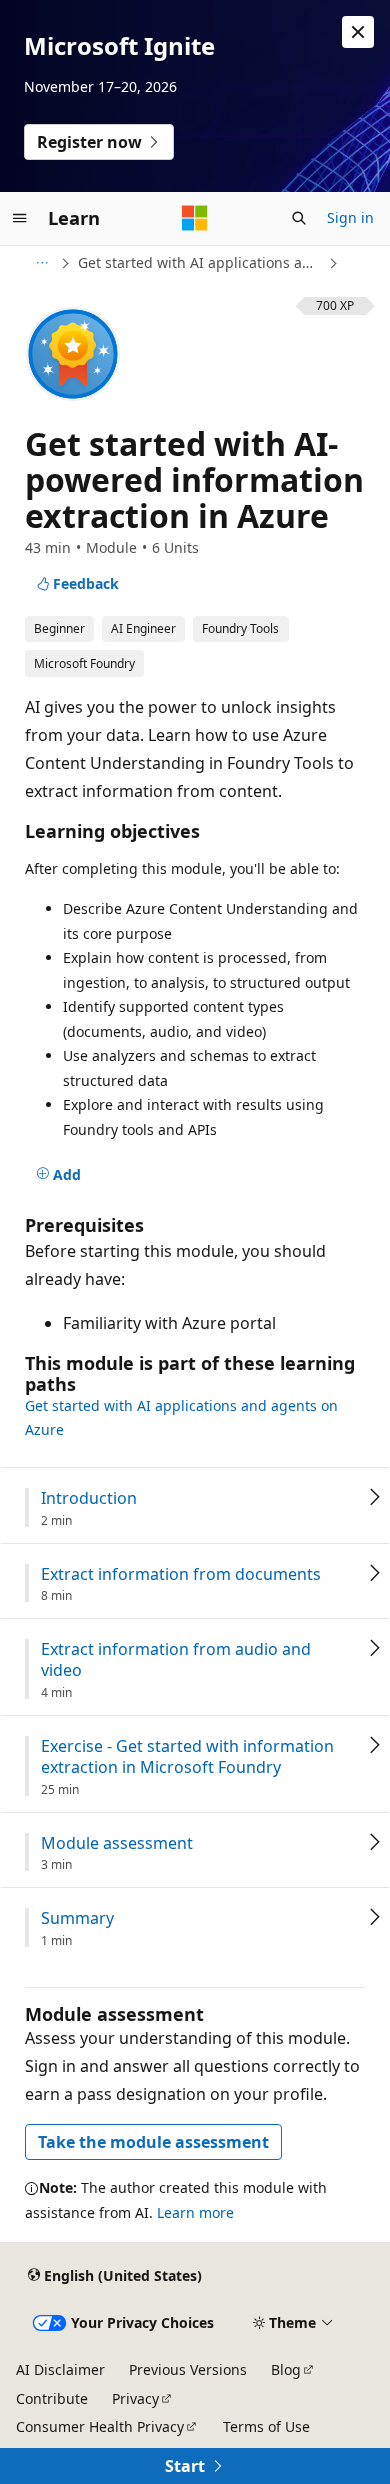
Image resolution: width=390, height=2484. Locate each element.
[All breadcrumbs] (41, 263)
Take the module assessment (153, 2142)
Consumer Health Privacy (100, 2426)
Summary (77, 1918)
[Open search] (299, 218)
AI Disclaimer (60, 2369)
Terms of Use (266, 2426)
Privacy (135, 2398)
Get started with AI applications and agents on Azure (201, 262)
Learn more (195, 2212)
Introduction (89, 1498)
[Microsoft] (195, 218)
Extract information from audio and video (176, 1660)
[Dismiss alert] (358, 32)
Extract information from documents (181, 1574)
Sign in (350, 217)
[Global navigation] (20, 218)
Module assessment (117, 1843)
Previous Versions (188, 2369)
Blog (286, 2369)
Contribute (52, 2398)
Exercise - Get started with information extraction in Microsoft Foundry (187, 1757)
